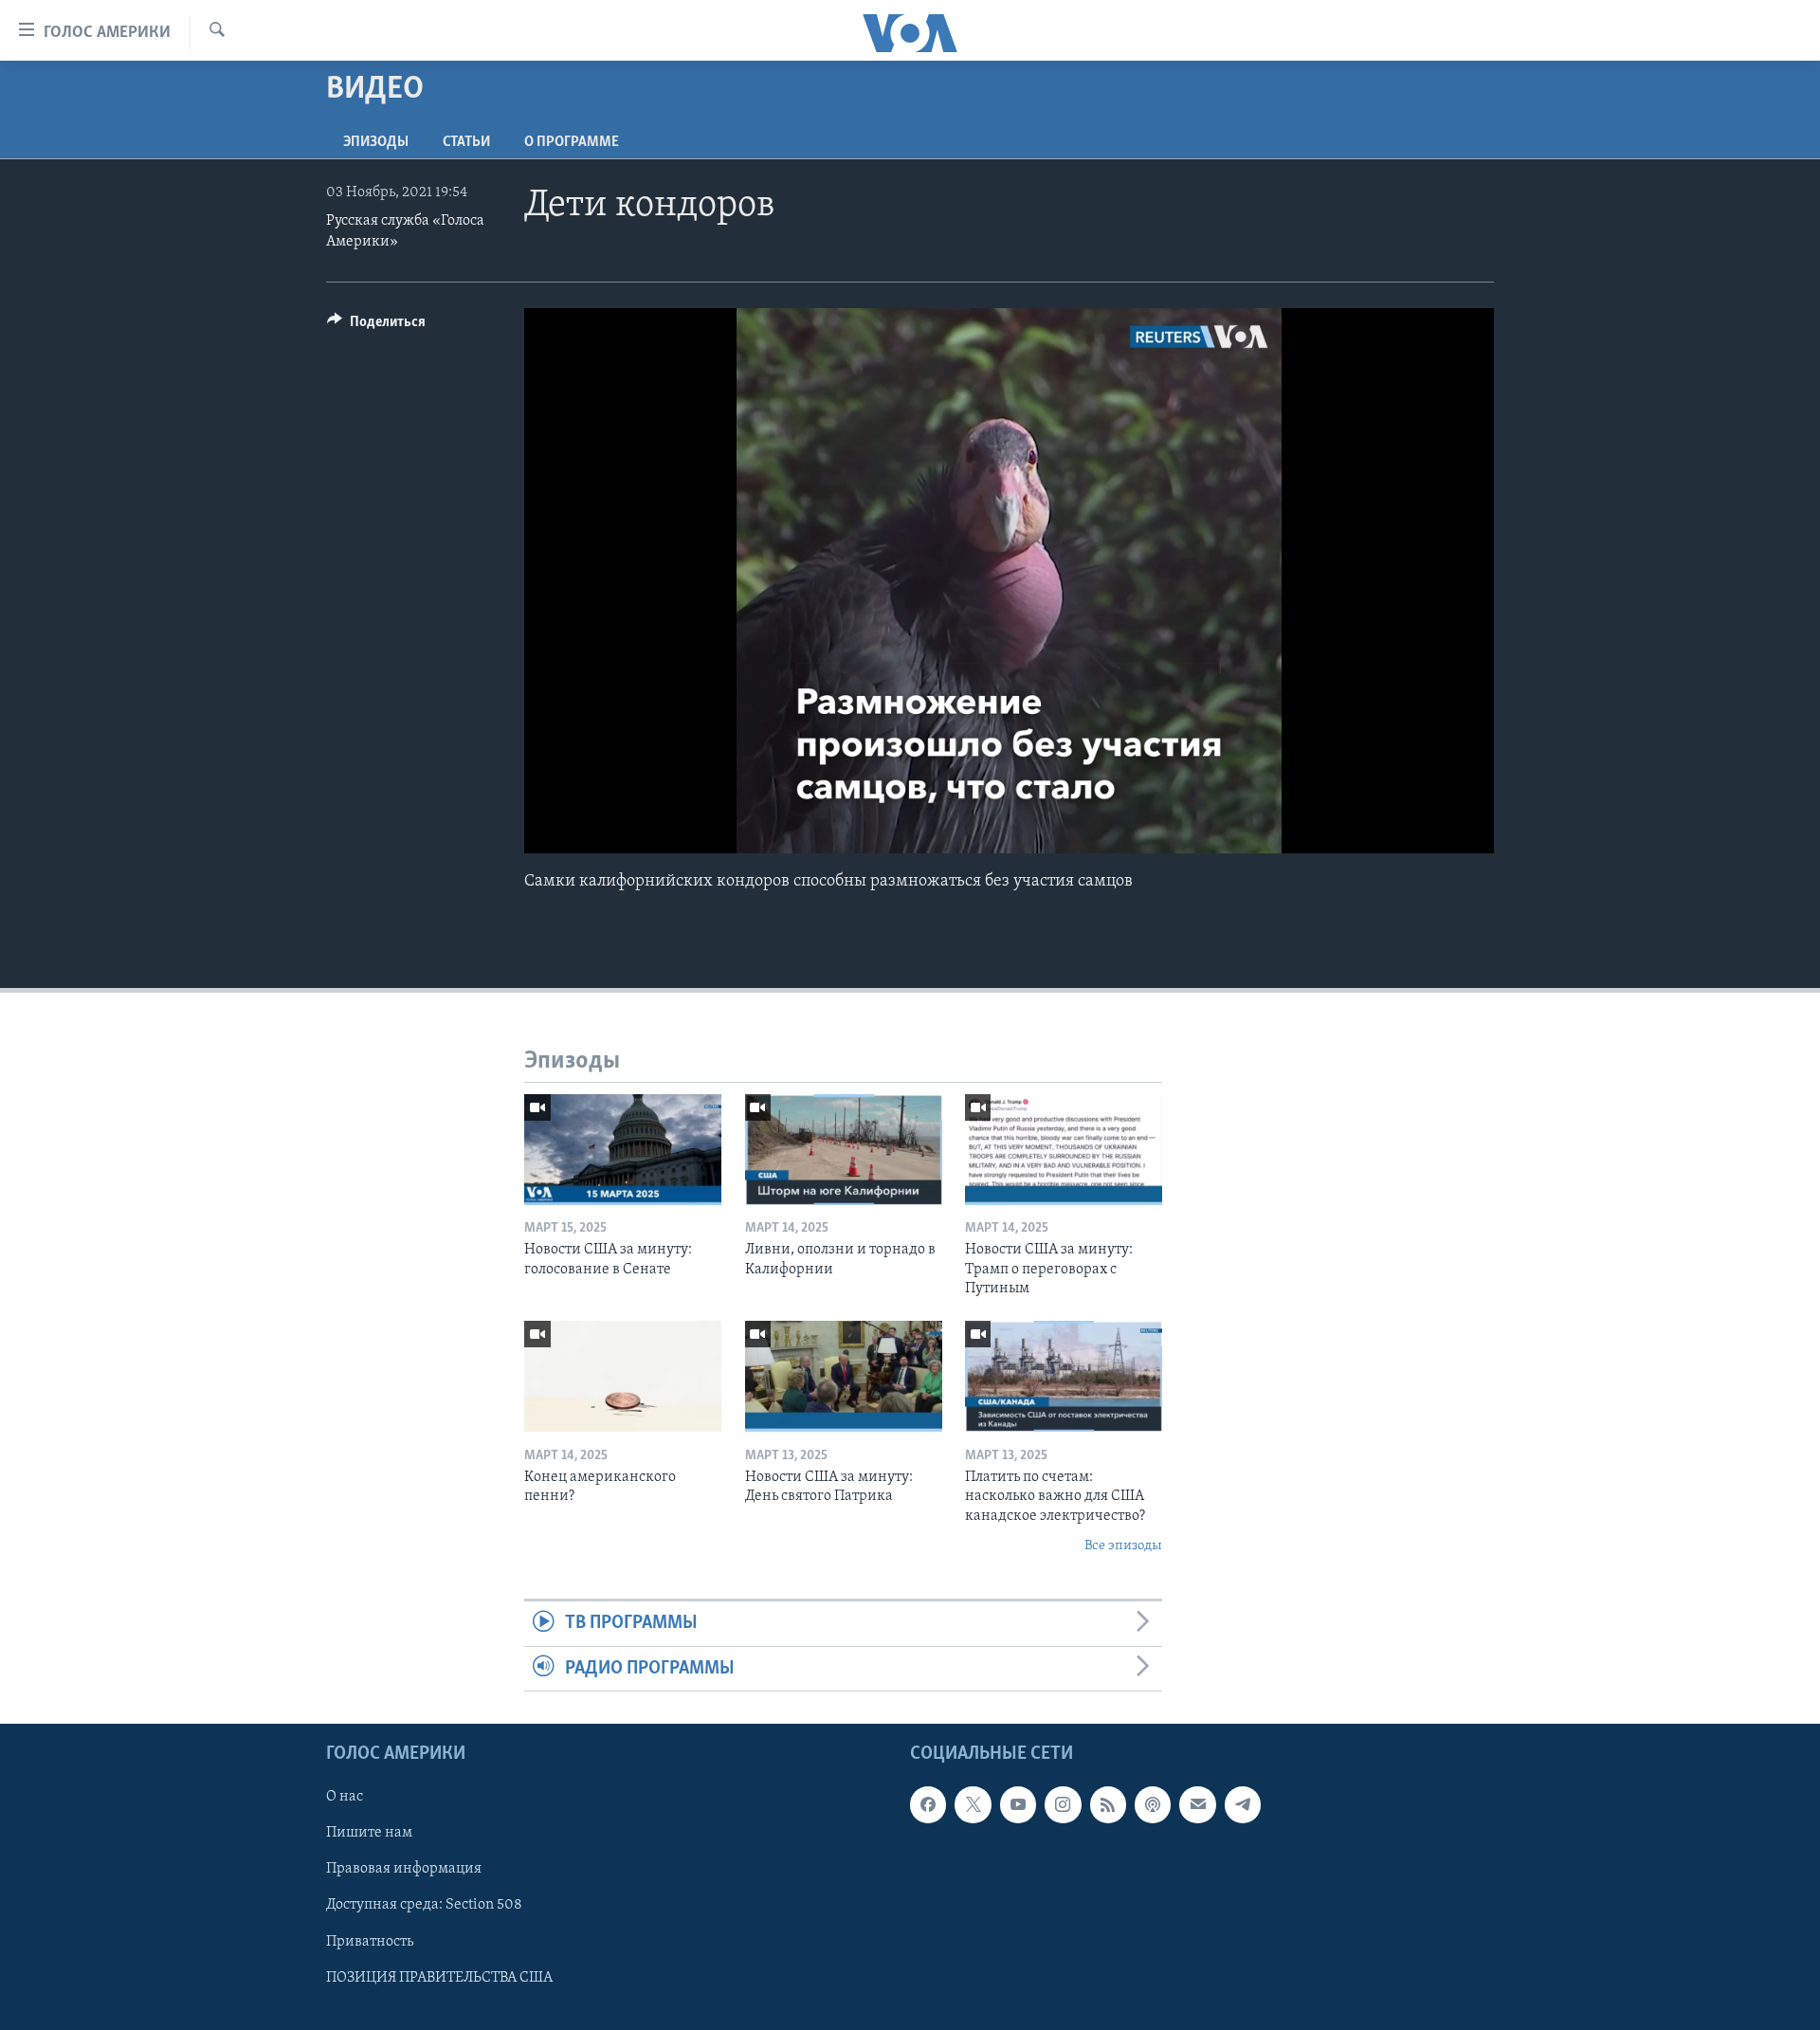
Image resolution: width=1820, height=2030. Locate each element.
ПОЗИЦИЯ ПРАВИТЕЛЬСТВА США (439, 1978)
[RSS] (1108, 1804)
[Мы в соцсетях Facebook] (928, 1804)
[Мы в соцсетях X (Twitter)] (973, 1804)
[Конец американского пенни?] (623, 1376)
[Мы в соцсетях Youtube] (1018, 1804)
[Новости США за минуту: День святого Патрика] (844, 1376)
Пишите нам (369, 1833)
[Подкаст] (1153, 1804)
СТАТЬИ (466, 142)
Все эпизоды (1123, 1546)
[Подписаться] (1197, 1804)
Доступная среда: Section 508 (424, 1906)
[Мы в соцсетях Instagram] (1063, 1804)
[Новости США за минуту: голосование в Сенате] (623, 1150)
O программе (572, 142)
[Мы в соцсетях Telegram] (1243, 1804)
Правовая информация (404, 1870)
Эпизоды (376, 142)
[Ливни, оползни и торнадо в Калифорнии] (844, 1150)
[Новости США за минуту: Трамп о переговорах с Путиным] (1064, 1150)
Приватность (370, 1942)
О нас (345, 1797)
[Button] (376, 326)
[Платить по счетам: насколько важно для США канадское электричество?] (1064, 1376)
